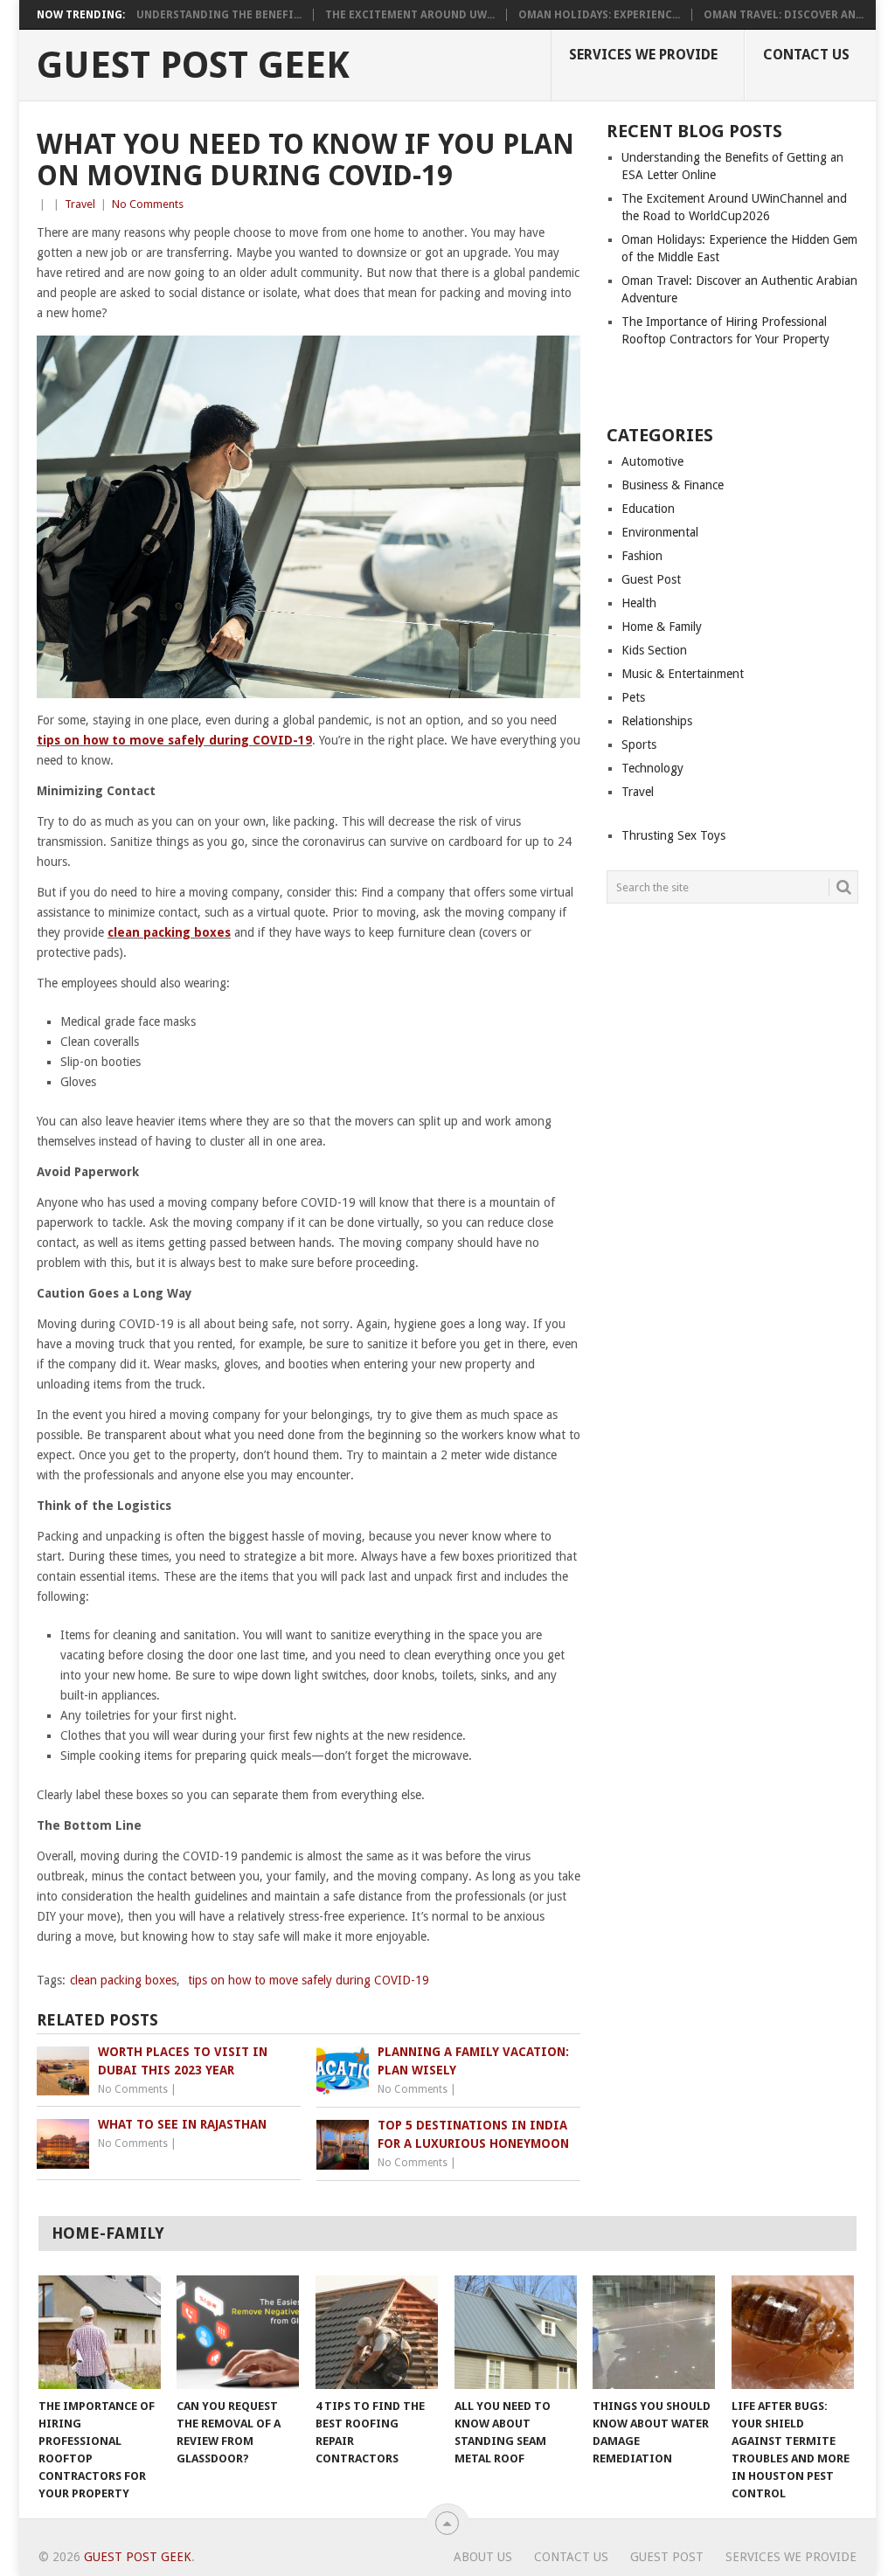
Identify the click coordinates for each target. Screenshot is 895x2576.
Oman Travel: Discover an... (784, 15)
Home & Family (662, 627)
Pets (633, 697)
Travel (80, 204)
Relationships (657, 721)
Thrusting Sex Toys (673, 835)
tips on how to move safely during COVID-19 (174, 740)
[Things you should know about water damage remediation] (654, 2332)
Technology (652, 768)
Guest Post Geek (193, 66)
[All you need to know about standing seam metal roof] (516, 2332)
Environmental (660, 532)
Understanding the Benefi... (219, 15)
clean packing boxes (169, 932)
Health (639, 603)
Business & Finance (673, 485)
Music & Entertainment (683, 674)
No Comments (148, 204)
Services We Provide (643, 55)
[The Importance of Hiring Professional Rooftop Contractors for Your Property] (100, 2332)
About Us (483, 2557)
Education (648, 509)
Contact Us (806, 55)
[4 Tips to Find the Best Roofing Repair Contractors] (377, 2332)
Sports (639, 744)
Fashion (642, 556)
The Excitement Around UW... (410, 15)
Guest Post (651, 579)
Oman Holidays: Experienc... (599, 15)
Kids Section (654, 650)
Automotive (652, 461)
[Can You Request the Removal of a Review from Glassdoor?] (238, 2332)
